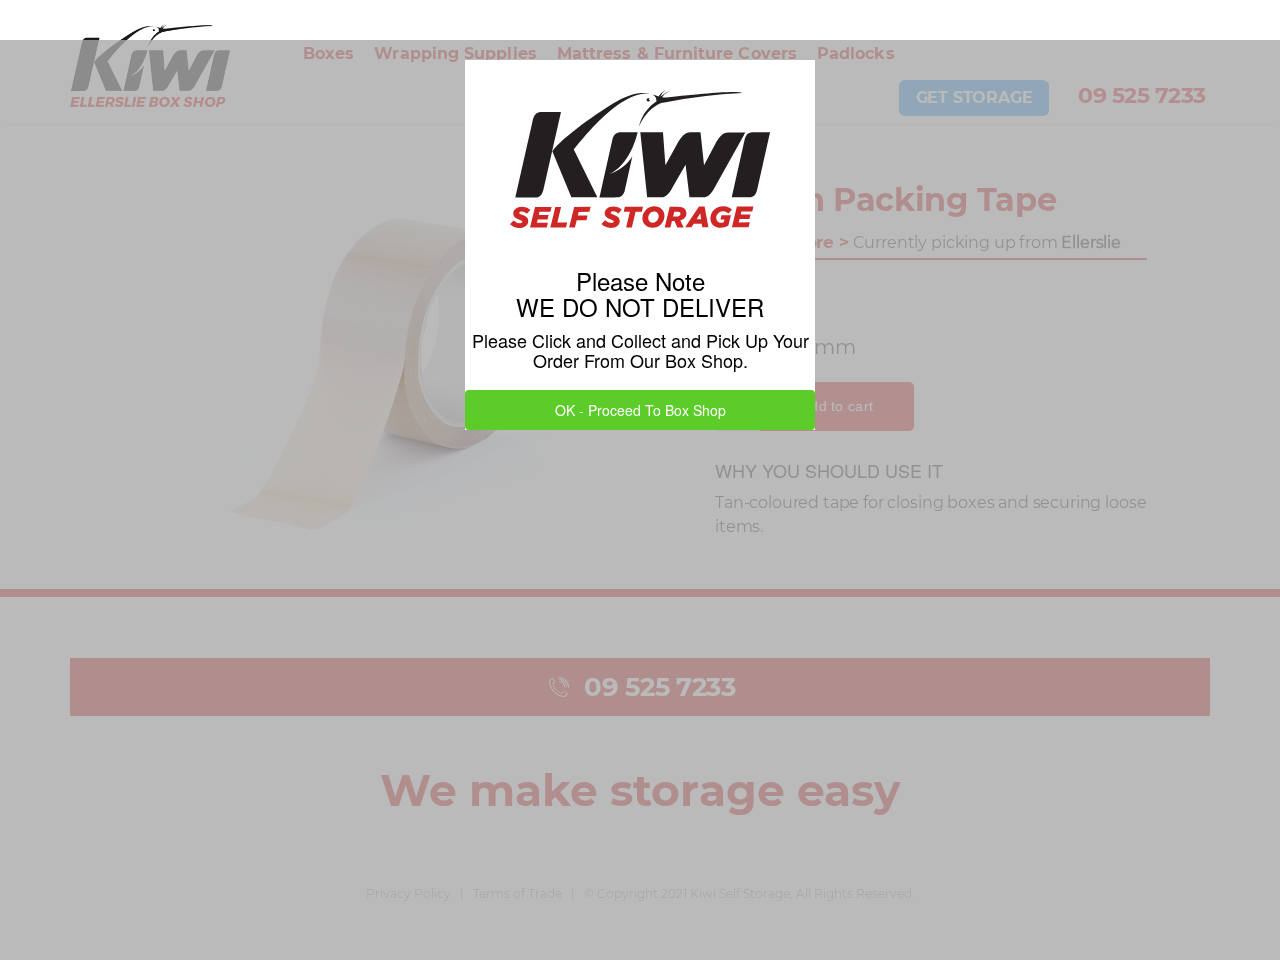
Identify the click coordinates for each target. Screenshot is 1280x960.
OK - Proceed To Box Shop (640, 410)
